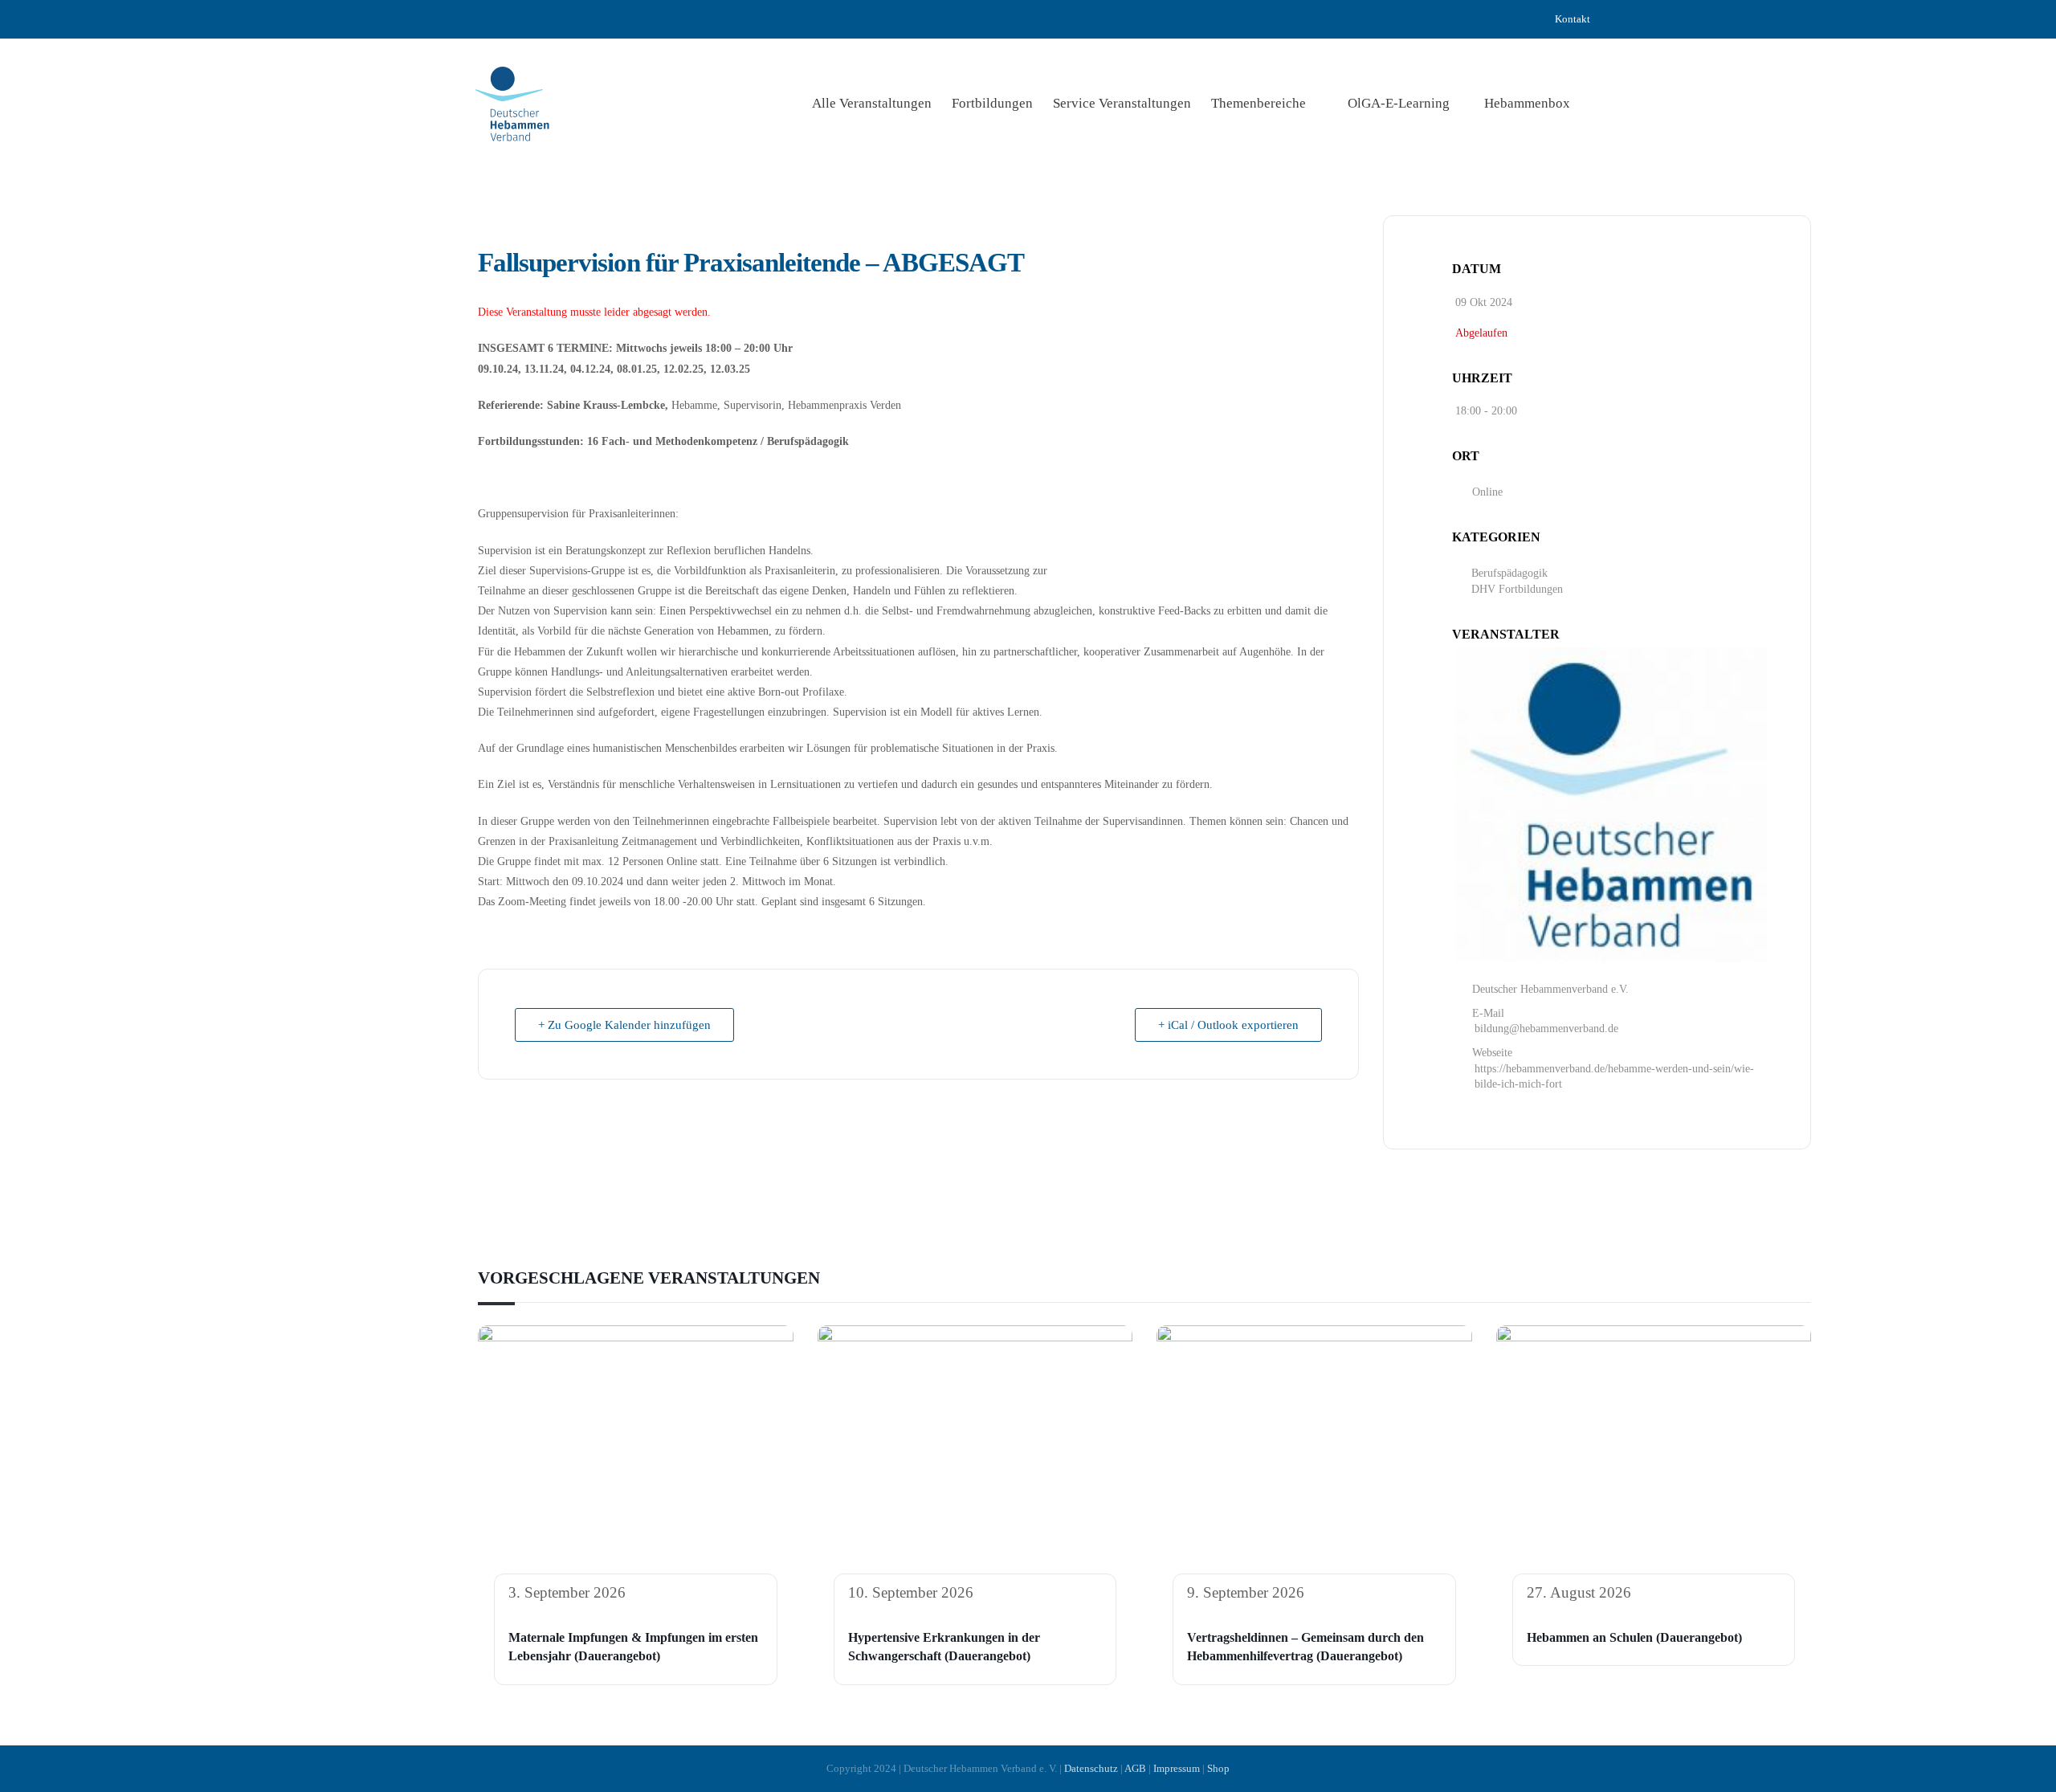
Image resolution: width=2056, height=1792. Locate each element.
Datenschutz (1091, 1768)
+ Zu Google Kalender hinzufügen (624, 1025)
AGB (1135, 1768)
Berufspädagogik (1509, 573)
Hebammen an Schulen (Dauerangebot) (1634, 1637)
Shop (1218, 1768)
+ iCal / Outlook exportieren (1228, 1025)
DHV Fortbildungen (1517, 589)
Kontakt (1573, 19)
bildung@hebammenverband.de (1546, 1029)
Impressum (1177, 1768)
